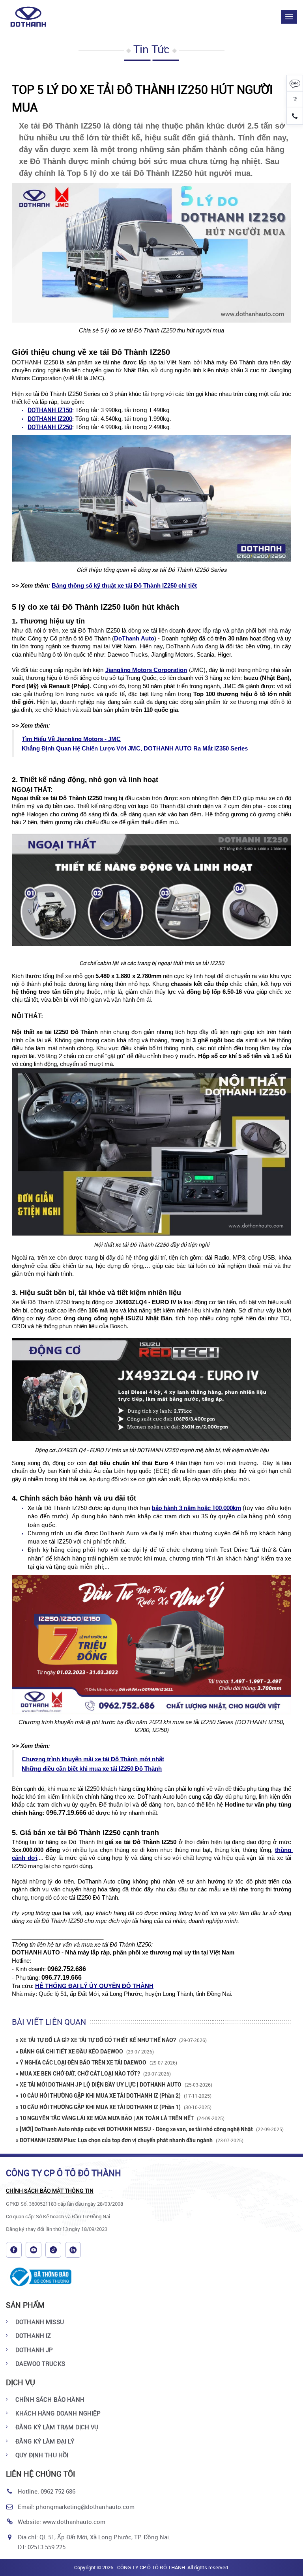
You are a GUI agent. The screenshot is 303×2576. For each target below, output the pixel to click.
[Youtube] (34, 2250)
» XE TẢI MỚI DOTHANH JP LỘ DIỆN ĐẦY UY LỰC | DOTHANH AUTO (114, 2085)
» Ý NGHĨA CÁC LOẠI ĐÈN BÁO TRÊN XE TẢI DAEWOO (96, 2063)
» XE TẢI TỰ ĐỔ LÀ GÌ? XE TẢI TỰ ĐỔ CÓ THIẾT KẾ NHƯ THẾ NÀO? (111, 2040)
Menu (289, 17)
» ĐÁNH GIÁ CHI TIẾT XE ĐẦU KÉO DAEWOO (85, 2051)
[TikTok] (53, 2250)
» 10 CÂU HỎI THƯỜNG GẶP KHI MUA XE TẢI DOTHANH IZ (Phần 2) (114, 2096)
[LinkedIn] (73, 2250)
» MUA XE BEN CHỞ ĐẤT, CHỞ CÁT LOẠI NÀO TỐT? (93, 2074)
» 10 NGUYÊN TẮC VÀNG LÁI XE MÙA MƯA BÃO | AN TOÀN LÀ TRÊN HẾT (120, 2118)
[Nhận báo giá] (295, 100)
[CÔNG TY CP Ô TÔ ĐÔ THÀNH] (33, 17)
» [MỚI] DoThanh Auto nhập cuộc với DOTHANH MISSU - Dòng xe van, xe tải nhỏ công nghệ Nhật (150, 2129)
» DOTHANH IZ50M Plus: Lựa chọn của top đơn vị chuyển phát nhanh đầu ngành (130, 2140)
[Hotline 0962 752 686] (295, 116)
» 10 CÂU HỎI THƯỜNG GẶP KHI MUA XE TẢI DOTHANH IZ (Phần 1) (114, 2107)
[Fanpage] (14, 2250)
